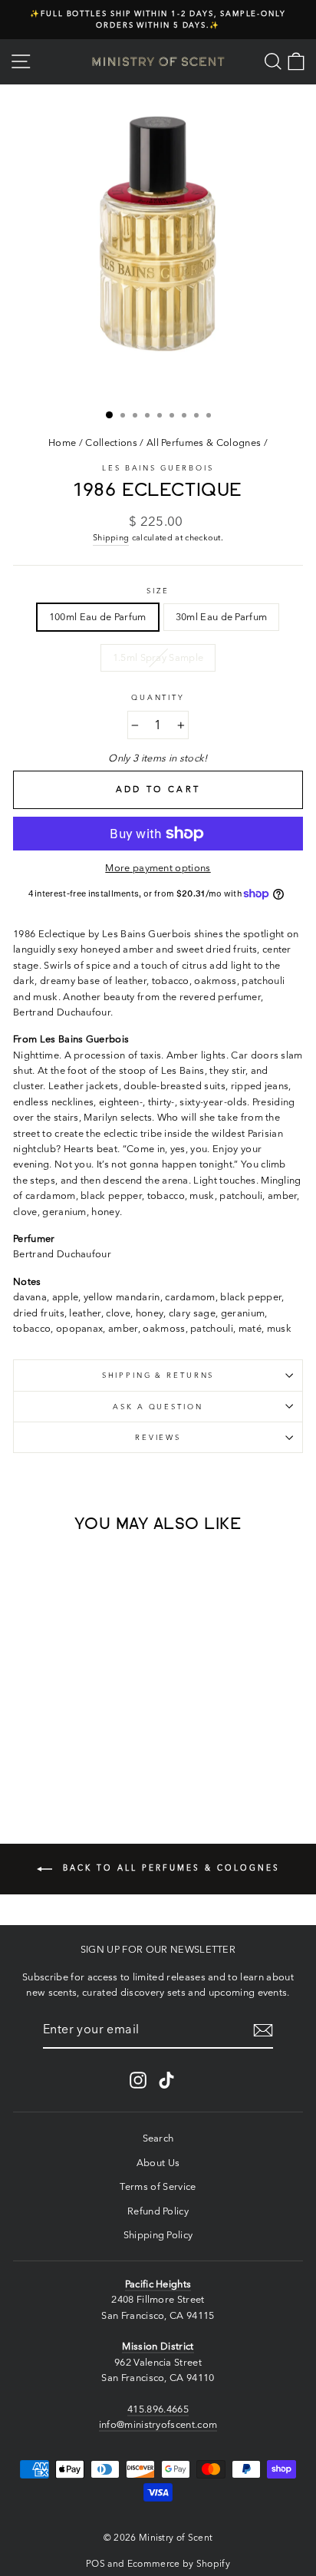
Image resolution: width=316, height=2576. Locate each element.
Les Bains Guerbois (158, 468)
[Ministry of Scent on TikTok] (166, 2080)
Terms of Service (158, 2186)
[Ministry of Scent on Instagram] (138, 2080)
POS (95, 2563)
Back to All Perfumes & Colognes (169, 1868)
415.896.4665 (158, 2409)
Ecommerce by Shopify (179, 2563)
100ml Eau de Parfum (98, 617)
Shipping (111, 537)
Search (158, 2138)
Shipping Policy (158, 2235)
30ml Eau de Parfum (222, 617)
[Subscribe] (263, 2030)
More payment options (158, 868)
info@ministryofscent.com (158, 2424)
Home (62, 443)
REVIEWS (158, 1437)
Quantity (158, 697)
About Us (158, 2163)
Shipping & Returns (158, 1375)
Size (158, 591)
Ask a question (158, 1407)
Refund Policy (158, 2211)
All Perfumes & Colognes (204, 443)
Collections (111, 443)
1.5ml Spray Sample (158, 657)
